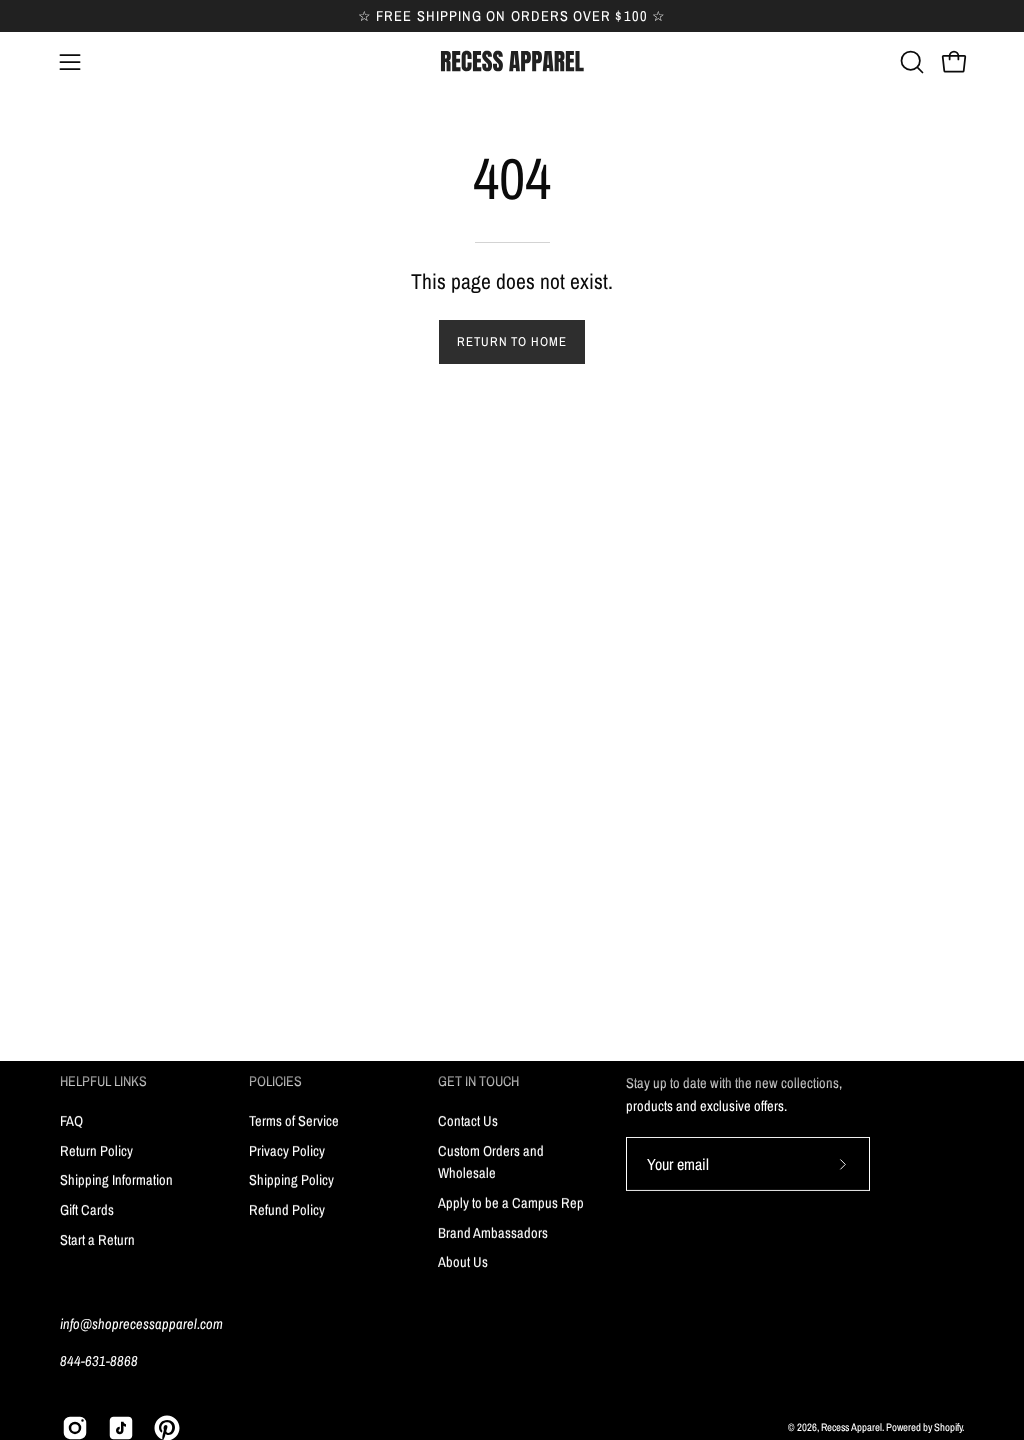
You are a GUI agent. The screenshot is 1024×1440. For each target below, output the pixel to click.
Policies (275, 1081)
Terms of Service (294, 1120)
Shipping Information (116, 1179)
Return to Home (512, 341)
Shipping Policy (291, 1179)
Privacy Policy (287, 1149)
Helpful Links (103, 1081)
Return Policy (96, 1149)
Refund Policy (287, 1209)
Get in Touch (478, 1081)
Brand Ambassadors (493, 1231)
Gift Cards (87, 1209)
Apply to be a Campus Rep (511, 1201)
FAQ (71, 1120)
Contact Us (468, 1120)
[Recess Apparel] (512, 61)
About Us (463, 1261)
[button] (910, 62)
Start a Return (97, 1238)
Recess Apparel (851, 1427)
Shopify (948, 1427)
